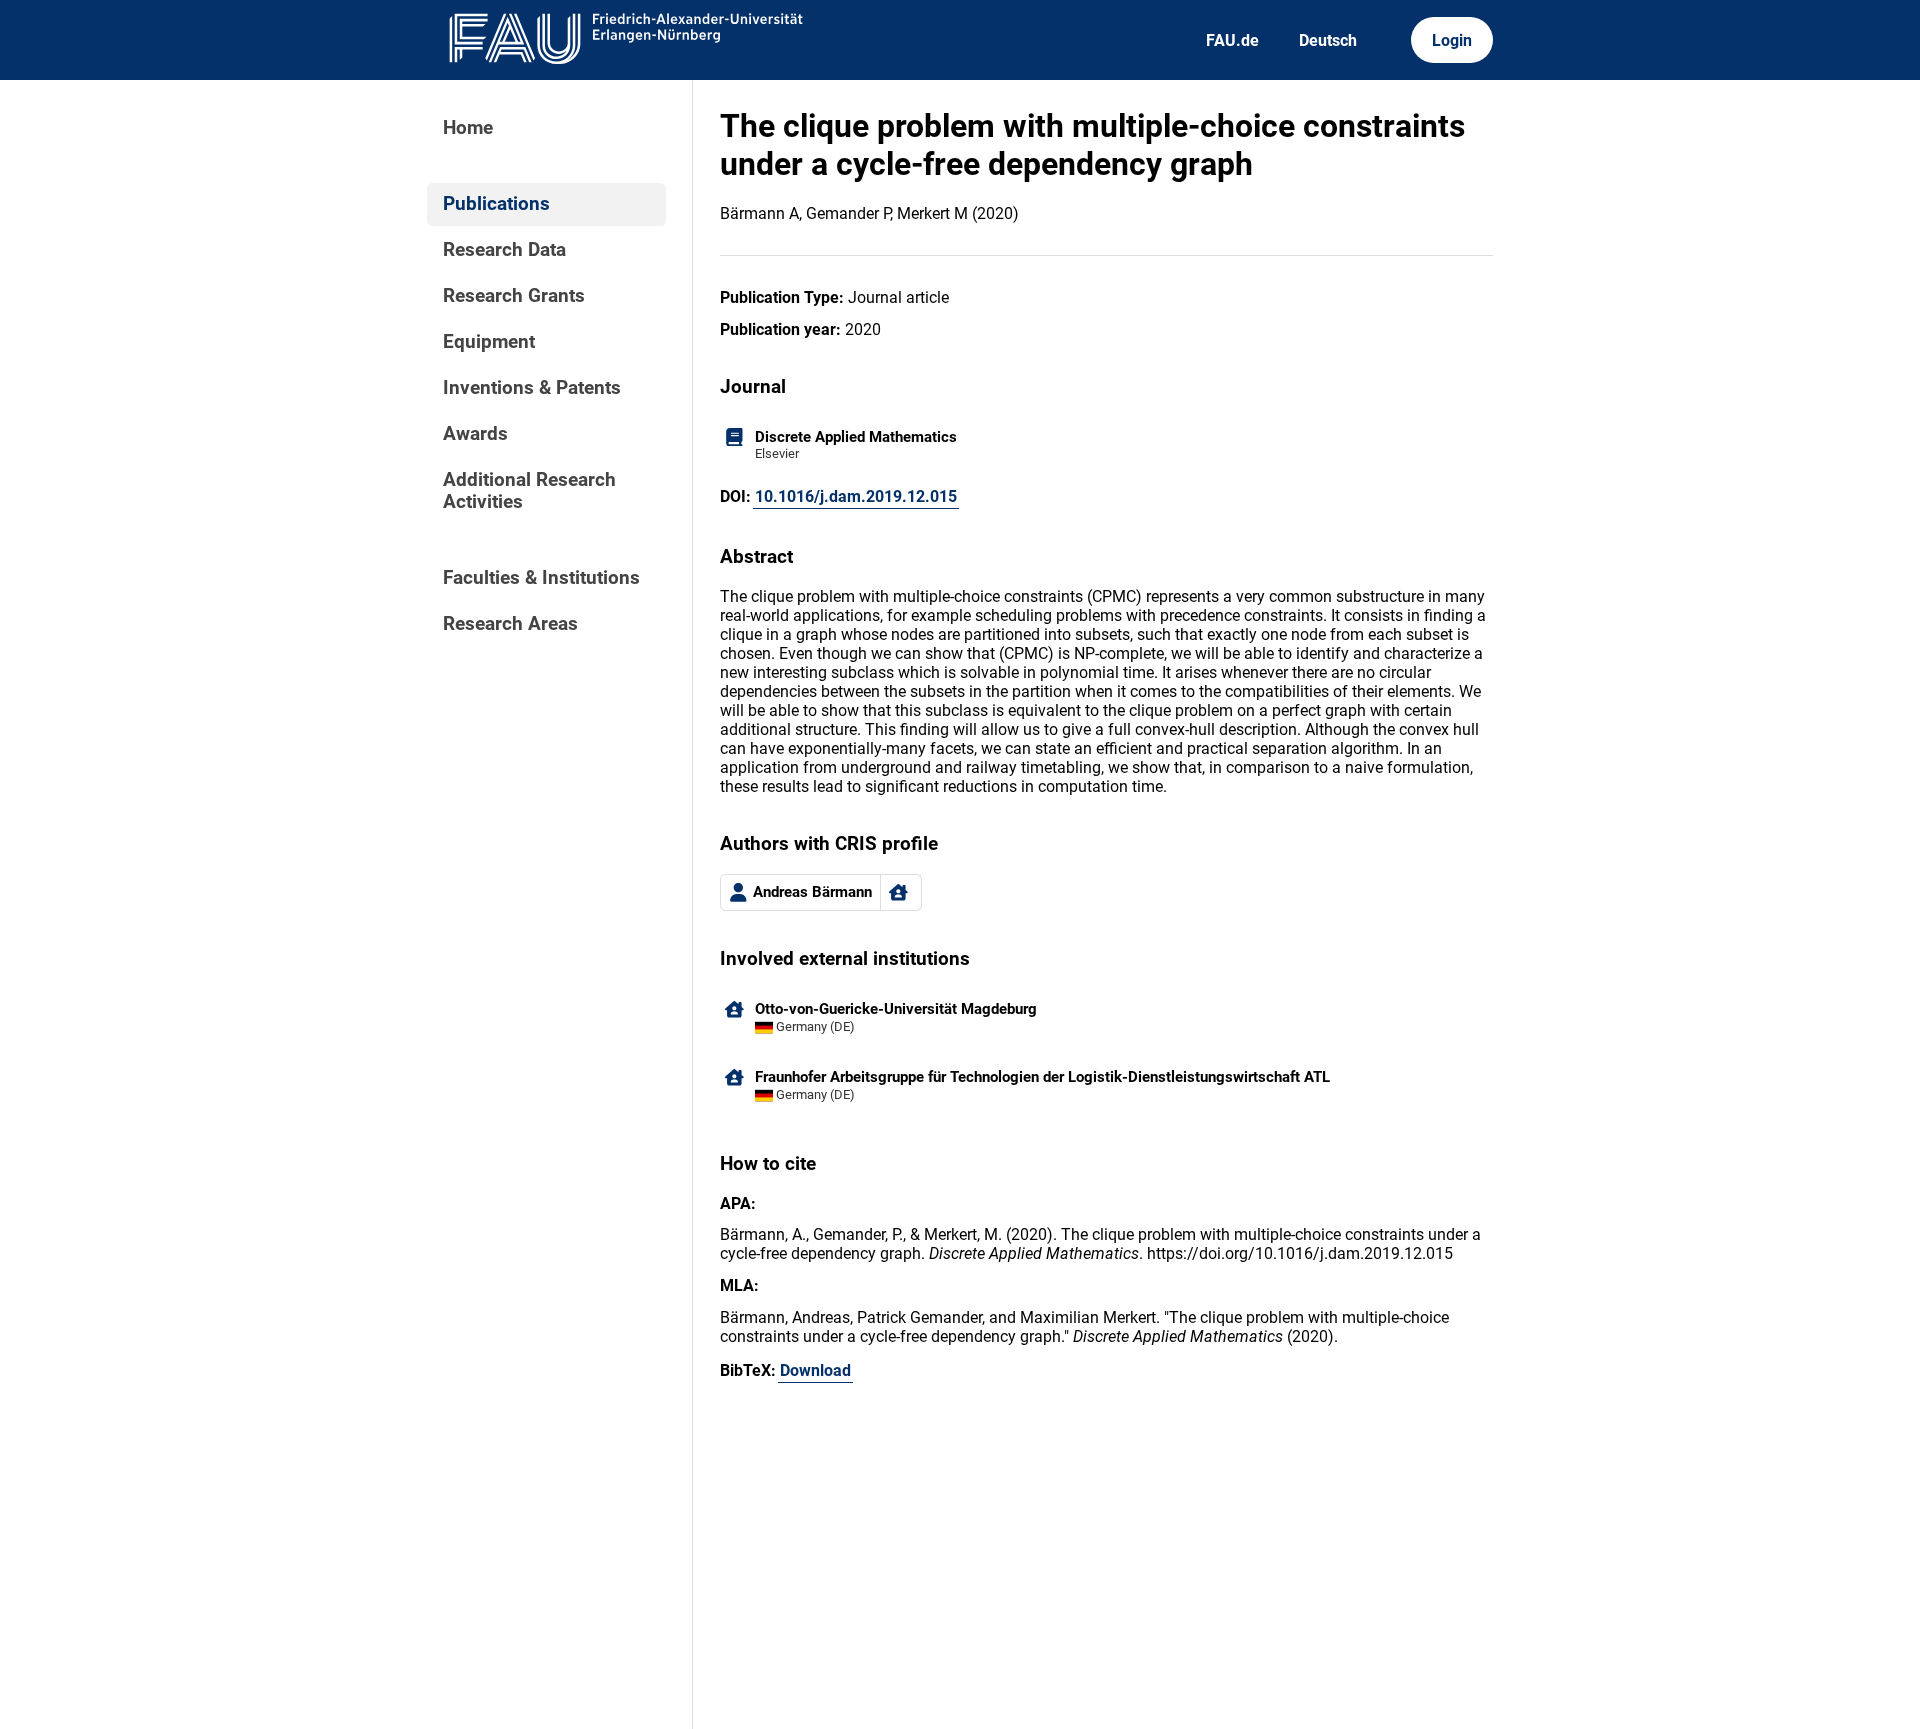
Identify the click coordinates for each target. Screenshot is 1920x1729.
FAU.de (1232, 40)
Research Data (504, 250)
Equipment (489, 342)
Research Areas (510, 624)
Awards (475, 434)
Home (468, 128)
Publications (496, 204)
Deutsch (1328, 40)
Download (815, 1370)
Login (1452, 40)
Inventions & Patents (532, 388)
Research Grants (514, 296)
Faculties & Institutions (541, 578)
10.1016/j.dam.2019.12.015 (856, 496)
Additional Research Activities (529, 491)
